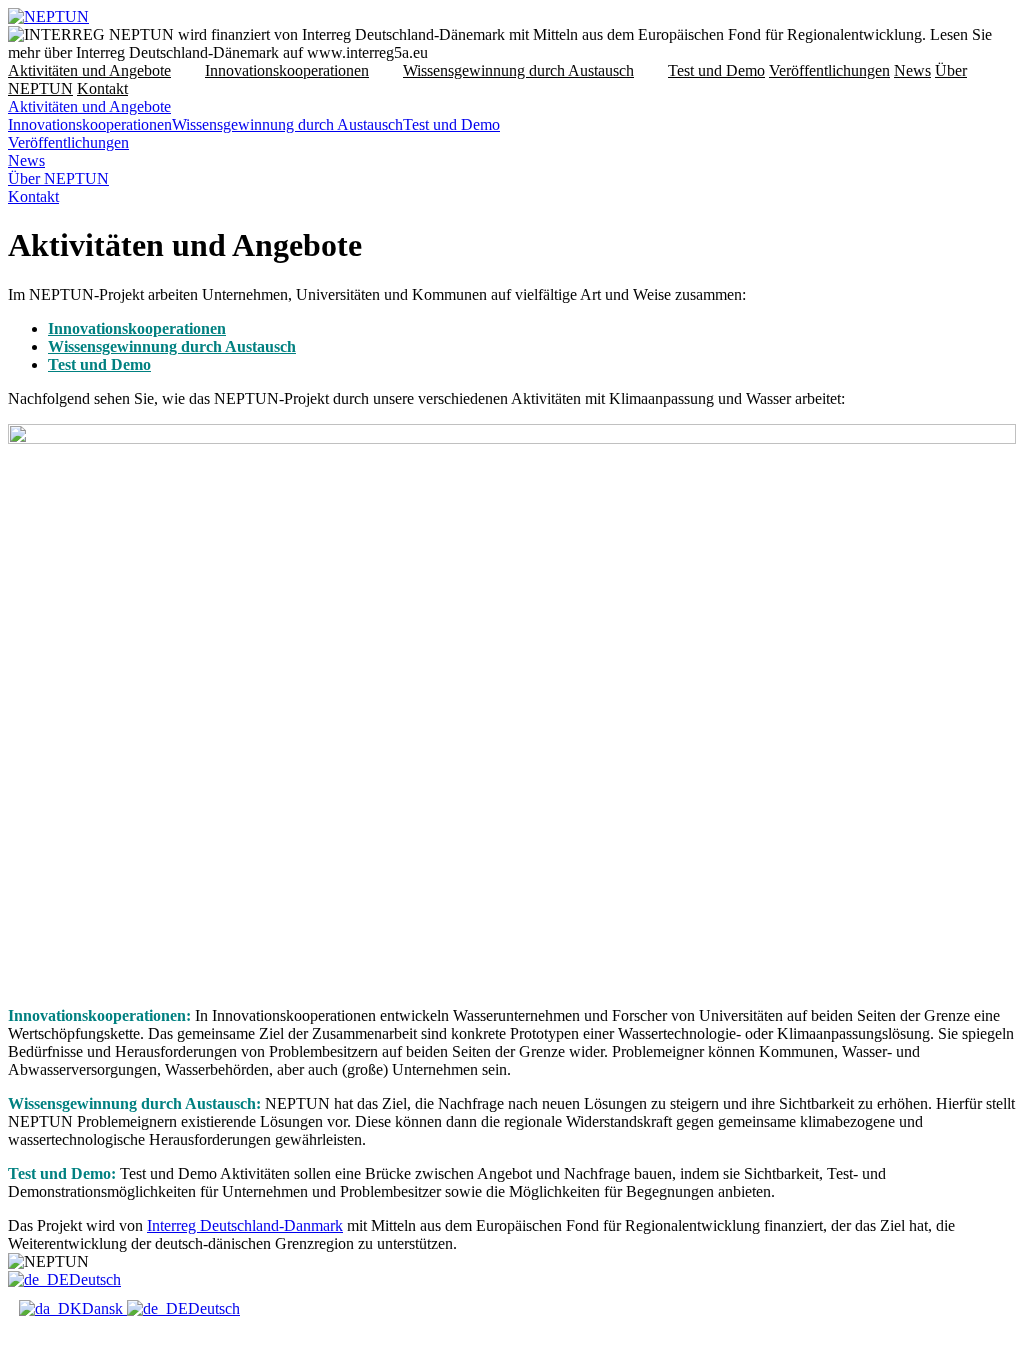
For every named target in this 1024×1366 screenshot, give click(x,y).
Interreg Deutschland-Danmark (245, 1225)
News (912, 70)
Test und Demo (716, 70)
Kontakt (102, 88)
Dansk (104, 1308)
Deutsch (95, 1279)
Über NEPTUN (58, 178)
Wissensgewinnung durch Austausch (518, 70)
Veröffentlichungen (829, 70)
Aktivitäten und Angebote (89, 70)
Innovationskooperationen (287, 70)
